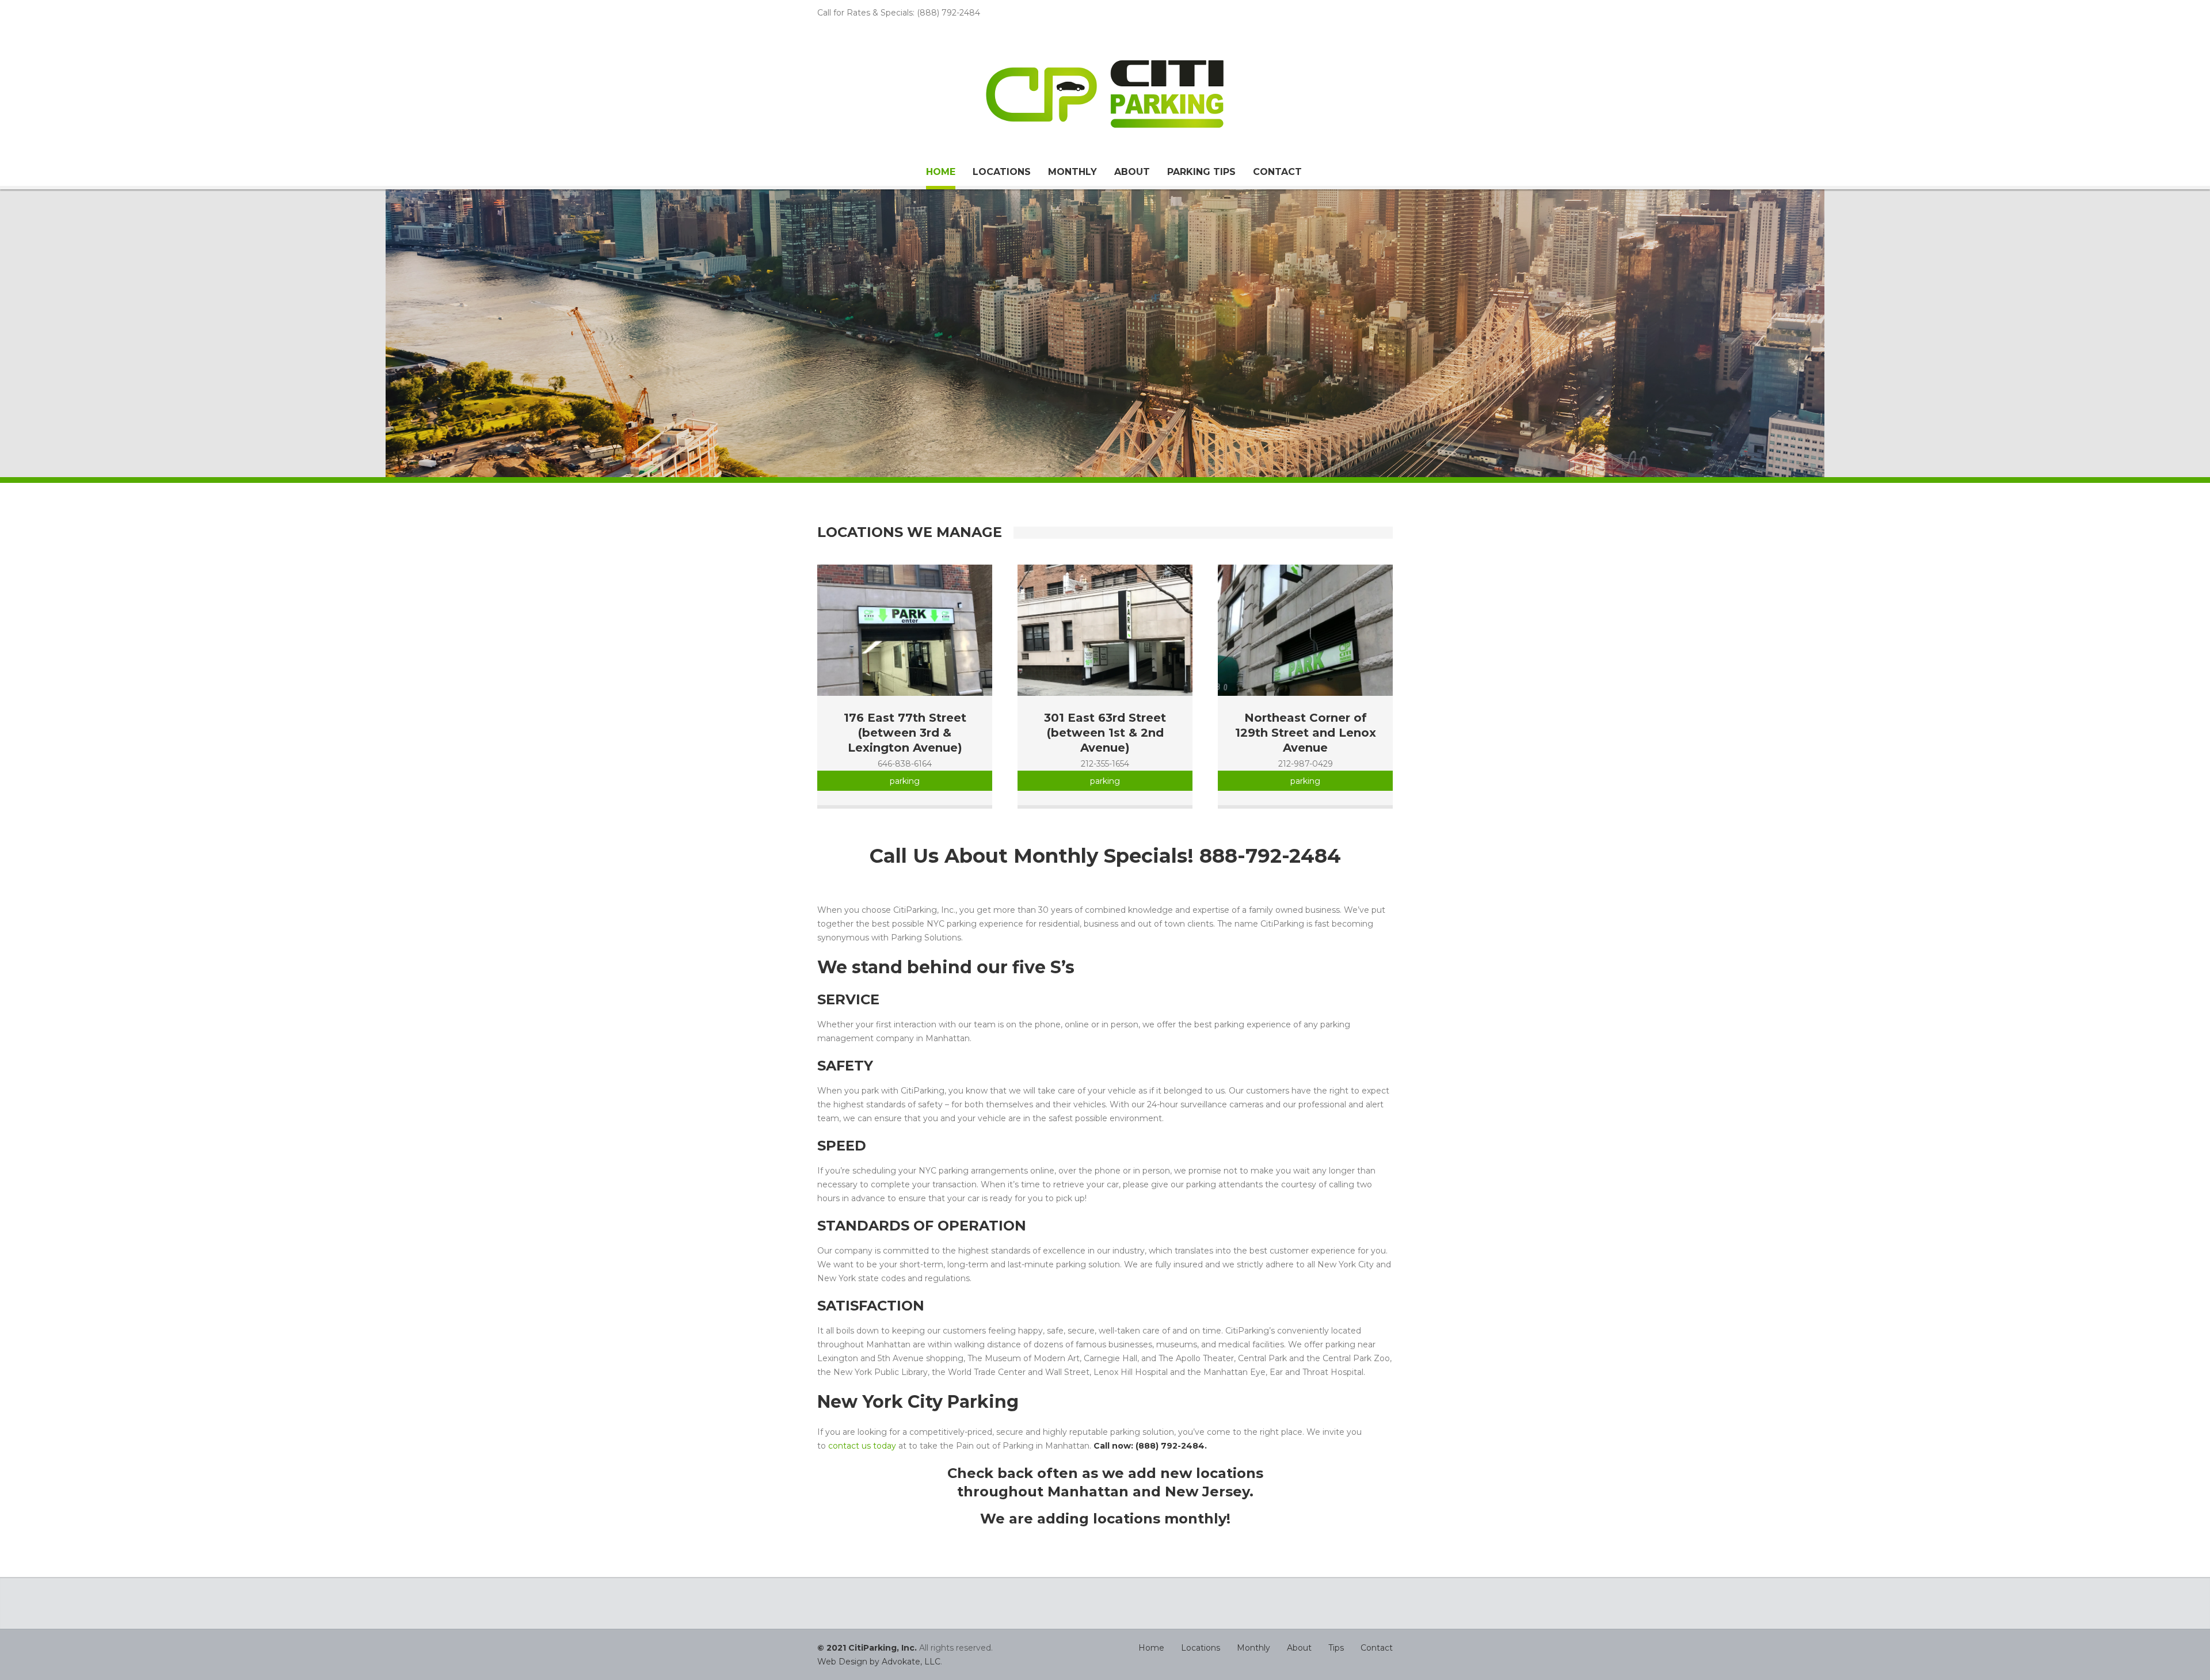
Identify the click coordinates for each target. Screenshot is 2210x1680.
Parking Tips (1201, 172)
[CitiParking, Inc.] (1105, 94)
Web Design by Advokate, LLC (879, 1662)
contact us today (862, 1446)
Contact (1277, 172)
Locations (1002, 172)
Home (941, 172)
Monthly (1072, 172)
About (1132, 172)
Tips (1336, 1648)
